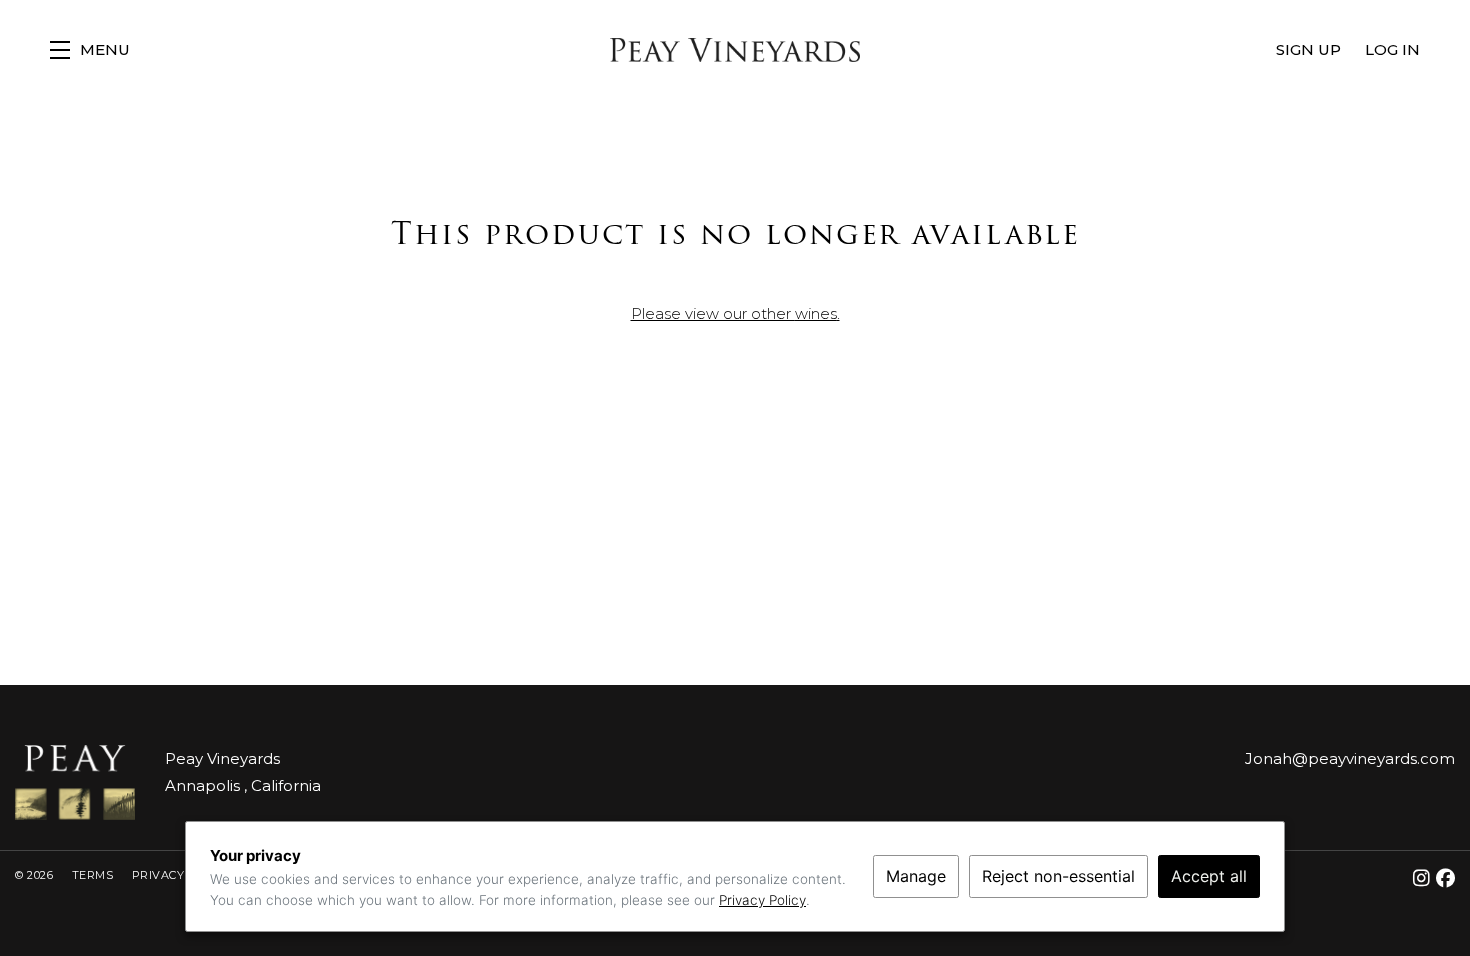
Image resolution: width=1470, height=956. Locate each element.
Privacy (160, 875)
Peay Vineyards (735, 50)
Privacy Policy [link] (762, 900)
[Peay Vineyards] (75, 782)
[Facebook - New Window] (1446, 878)
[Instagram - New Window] (1424, 878)
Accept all (1209, 876)
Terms (94, 875)
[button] (90, 50)
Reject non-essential (1058, 876)
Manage (916, 876)
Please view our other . (735, 313)
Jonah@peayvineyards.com (1350, 758)
